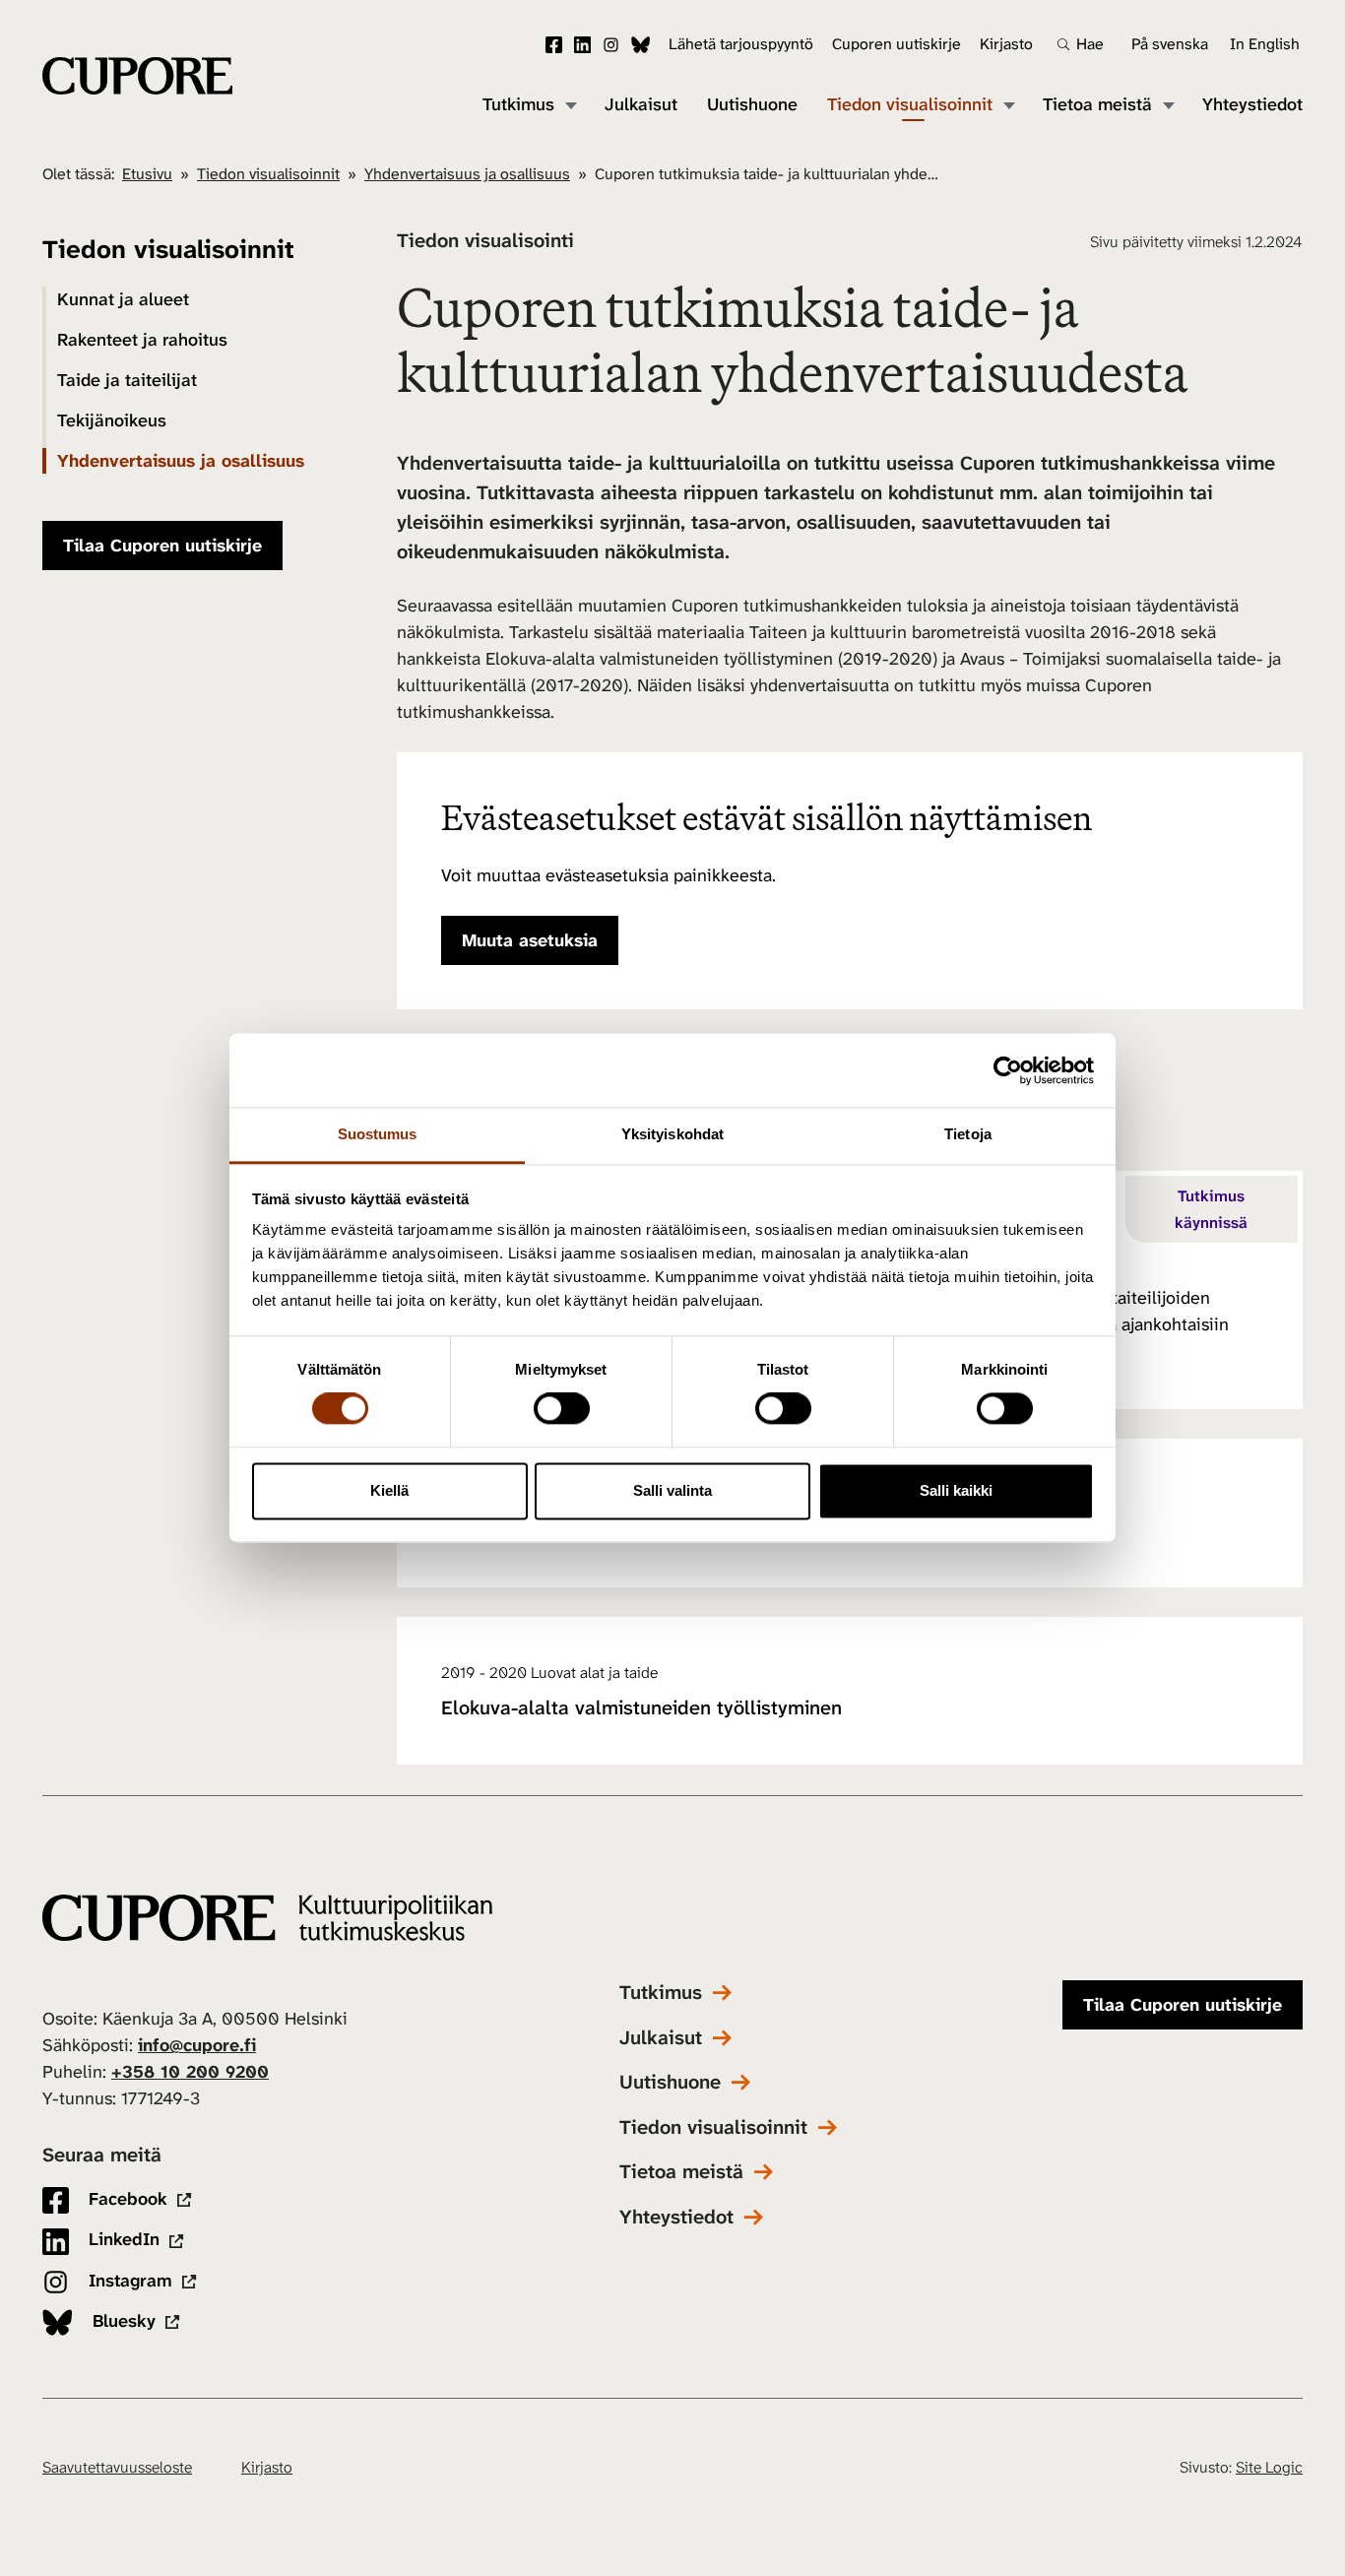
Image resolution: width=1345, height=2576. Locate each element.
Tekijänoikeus (112, 420)
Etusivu (147, 174)
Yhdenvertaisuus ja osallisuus (467, 174)
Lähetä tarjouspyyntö (741, 44)
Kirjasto (1006, 44)
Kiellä (389, 1490)
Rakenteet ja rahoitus (142, 340)
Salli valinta (672, 1490)
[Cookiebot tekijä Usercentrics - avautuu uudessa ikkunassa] (1008, 1070)
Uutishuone (752, 105)
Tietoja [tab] (968, 1134)
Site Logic (1269, 2467)
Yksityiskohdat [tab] (672, 1134)
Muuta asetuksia (530, 940)
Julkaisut (641, 105)
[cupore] (267, 1918)
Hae (1090, 44)
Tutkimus (518, 105)
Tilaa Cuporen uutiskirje (162, 546)
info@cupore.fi (197, 2045)
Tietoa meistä (1097, 105)
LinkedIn (582, 45)
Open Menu (570, 104)
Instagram (611, 45)
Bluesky (640, 45)
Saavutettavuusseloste (117, 2467)
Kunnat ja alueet (123, 299)
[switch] (562, 1409)
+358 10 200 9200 (190, 2072)
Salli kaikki (956, 1490)
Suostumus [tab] (378, 1134)
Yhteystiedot (1252, 105)
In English (1265, 44)
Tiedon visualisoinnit (910, 105)
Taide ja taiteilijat (127, 380)
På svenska (1170, 44)
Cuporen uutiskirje (897, 44)
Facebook (554, 45)
